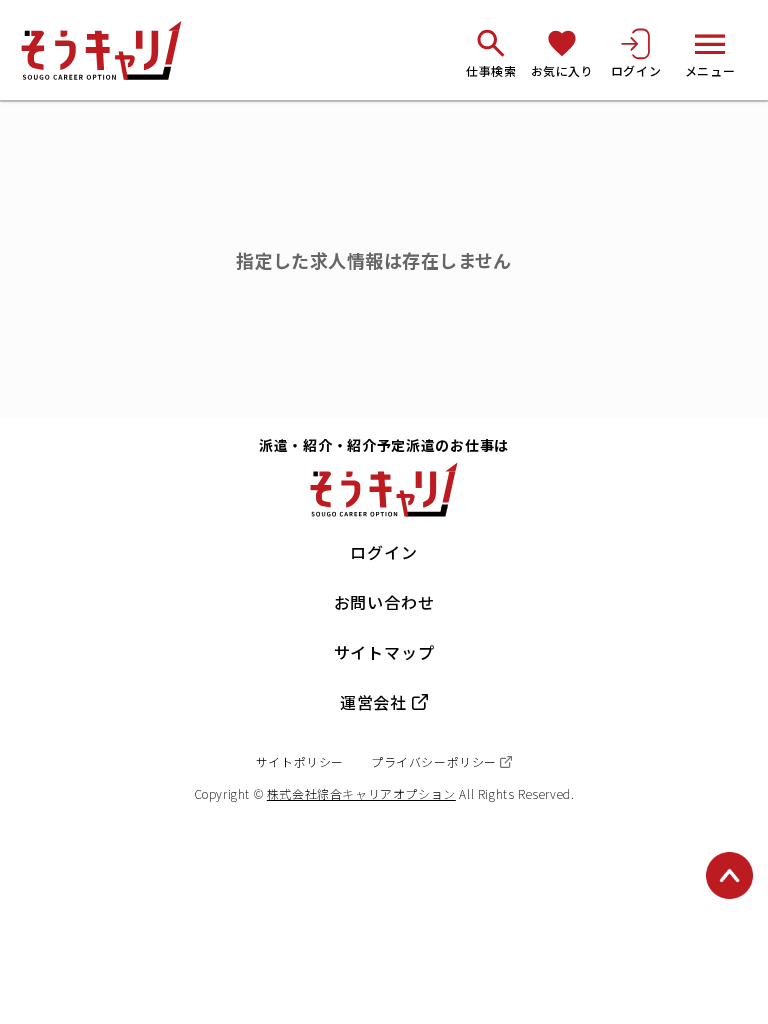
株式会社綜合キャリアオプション (361, 793)
